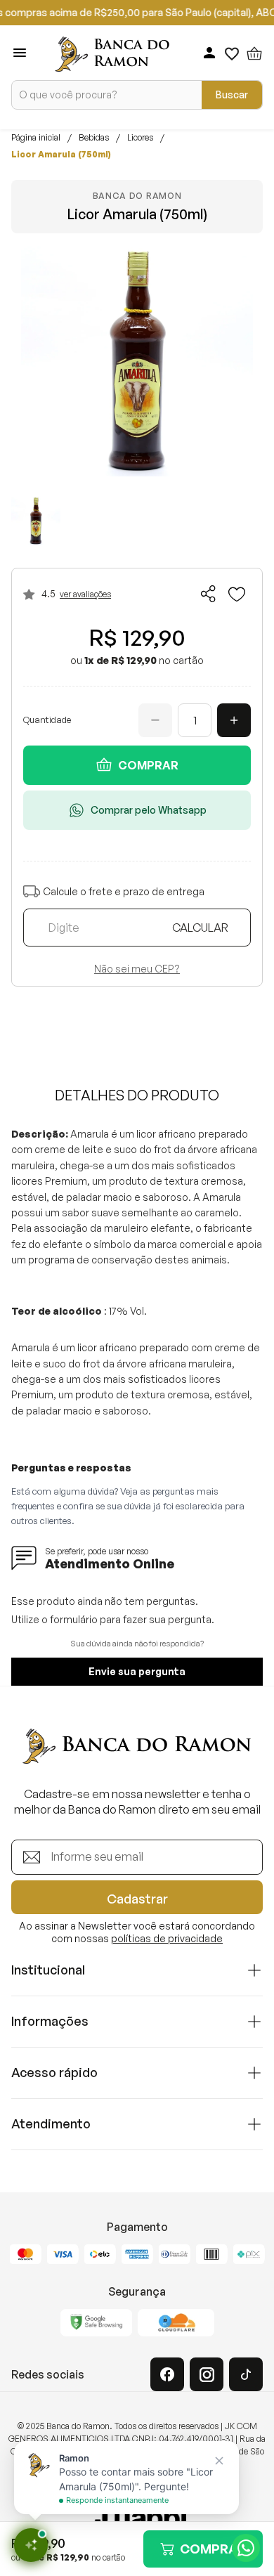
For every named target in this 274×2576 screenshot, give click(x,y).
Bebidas (94, 138)
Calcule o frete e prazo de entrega (124, 891)
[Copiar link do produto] (209, 594)
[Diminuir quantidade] (155, 720)
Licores (140, 138)
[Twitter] (246, 2374)
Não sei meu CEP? (137, 969)
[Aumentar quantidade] (234, 720)
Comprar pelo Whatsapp (149, 810)
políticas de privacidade (167, 1938)
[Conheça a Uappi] (137, 2520)
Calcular (200, 928)
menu (20, 53)
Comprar (148, 765)
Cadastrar (137, 1899)
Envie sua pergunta (137, 1671)
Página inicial (36, 138)
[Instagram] (207, 2374)
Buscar (232, 95)
